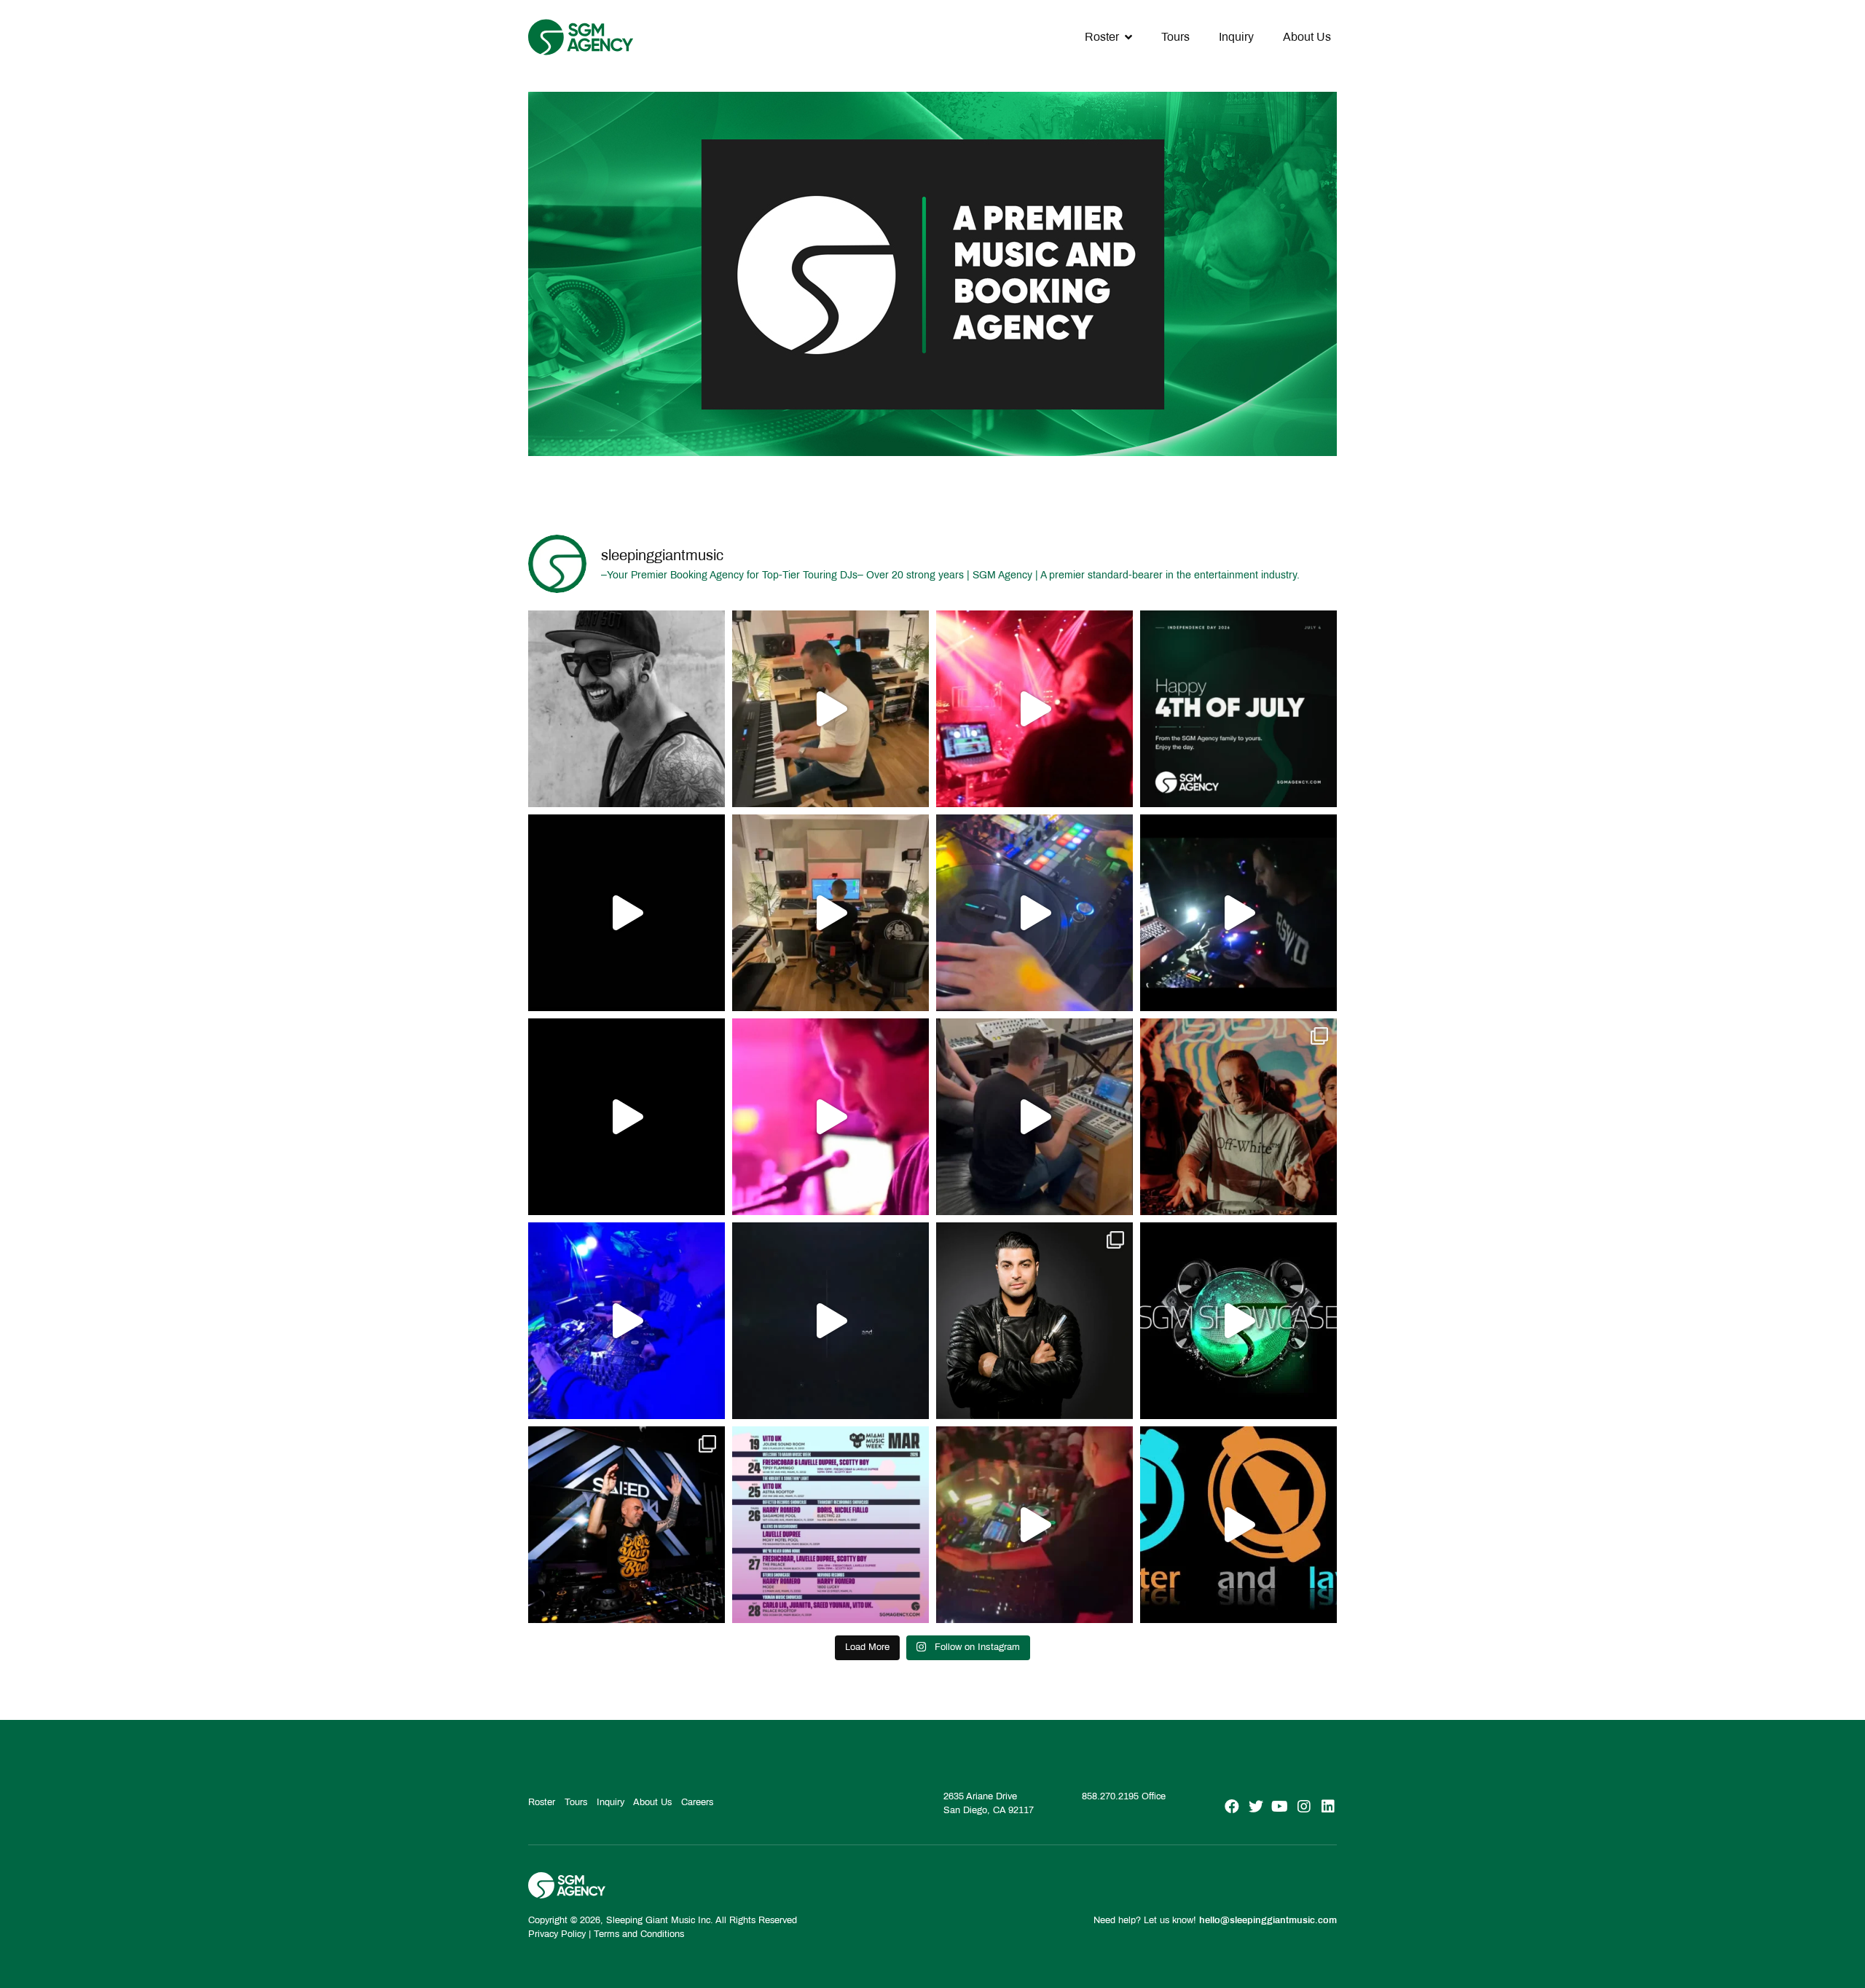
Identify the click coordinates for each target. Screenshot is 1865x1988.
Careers (697, 1802)
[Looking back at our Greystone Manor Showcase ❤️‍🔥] (1238, 1321)
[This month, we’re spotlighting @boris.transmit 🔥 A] (1238, 1117)
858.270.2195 (1110, 1796)
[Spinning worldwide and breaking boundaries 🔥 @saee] (627, 1525)
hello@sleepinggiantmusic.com (1268, 1920)
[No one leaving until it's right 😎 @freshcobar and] (831, 913)
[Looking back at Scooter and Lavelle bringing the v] (1238, 1525)
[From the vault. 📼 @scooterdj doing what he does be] (627, 913)
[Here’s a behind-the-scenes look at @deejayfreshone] (1034, 1117)
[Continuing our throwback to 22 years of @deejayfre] (627, 1117)
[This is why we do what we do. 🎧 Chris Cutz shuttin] (1034, 913)
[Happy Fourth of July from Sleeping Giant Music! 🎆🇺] (1238, 709)
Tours (1175, 37)
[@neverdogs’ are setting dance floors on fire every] (1034, 1525)
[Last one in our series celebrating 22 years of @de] (1238, 913)
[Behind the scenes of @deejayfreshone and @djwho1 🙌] (831, 709)
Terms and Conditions (639, 1934)
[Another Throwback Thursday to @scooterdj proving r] (1034, 709)
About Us (1307, 37)
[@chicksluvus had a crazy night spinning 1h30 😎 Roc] (627, 1321)
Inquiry (1236, 37)
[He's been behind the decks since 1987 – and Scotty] (627, 709)
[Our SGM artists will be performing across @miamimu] (831, 1525)
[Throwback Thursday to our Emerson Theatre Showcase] (831, 1321)
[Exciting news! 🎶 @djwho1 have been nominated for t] (1034, 1321)
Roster (1102, 37)
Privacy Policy (557, 1934)
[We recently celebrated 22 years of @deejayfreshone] (831, 1117)
